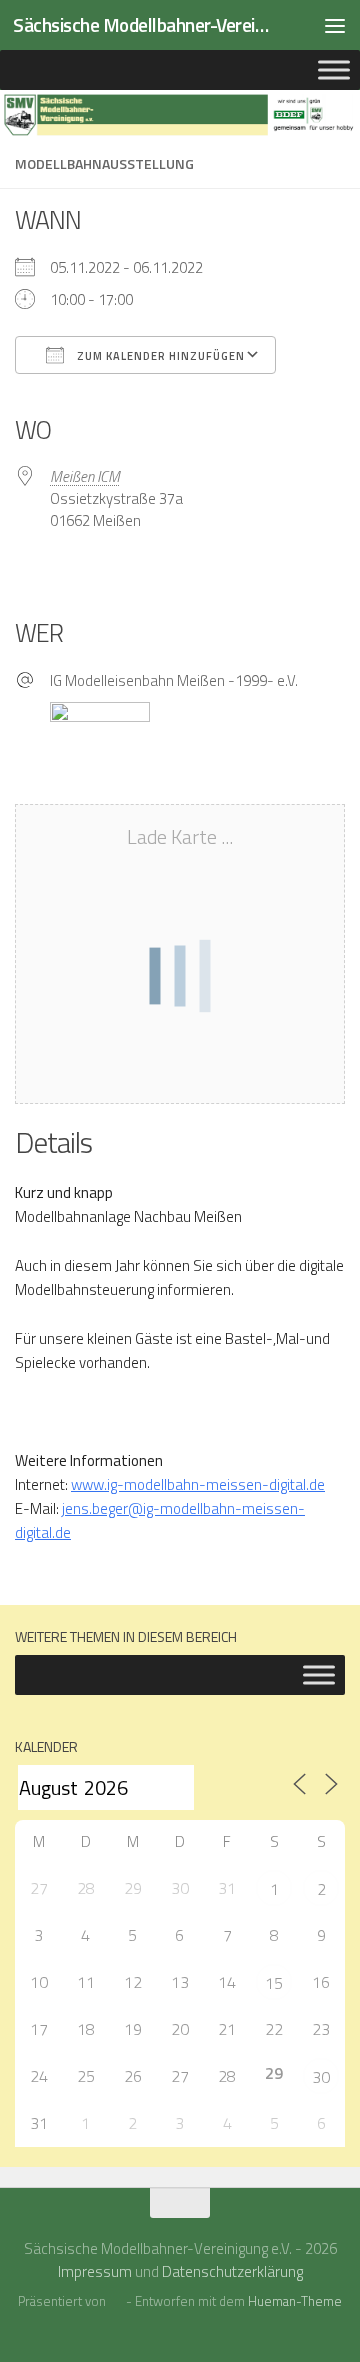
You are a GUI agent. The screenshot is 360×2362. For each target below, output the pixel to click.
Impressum (95, 2271)
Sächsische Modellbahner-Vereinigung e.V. (142, 24)
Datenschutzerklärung (232, 2271)
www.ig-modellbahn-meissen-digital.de (198, 1484)
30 (321, 2077)
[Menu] (335, 25)
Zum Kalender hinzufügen (159, 356)
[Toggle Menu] (334, 69)
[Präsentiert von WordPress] (115, 2301)
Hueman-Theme (295, 2301)
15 (274, 1983)
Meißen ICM (85, 476)
